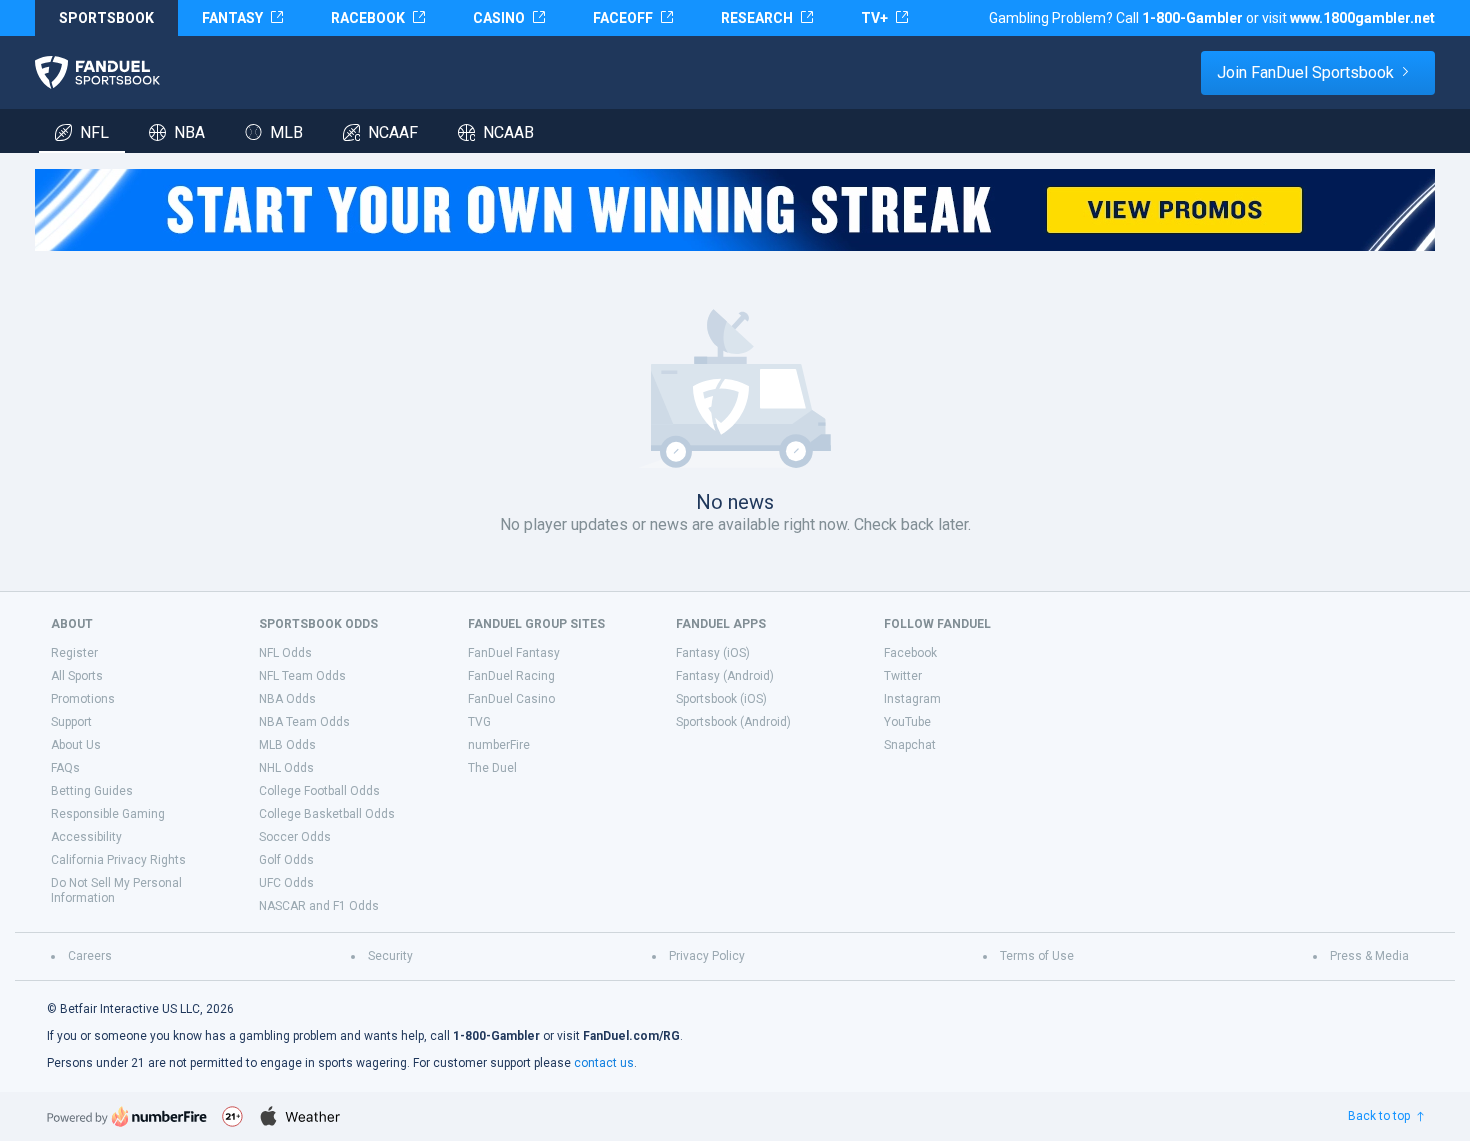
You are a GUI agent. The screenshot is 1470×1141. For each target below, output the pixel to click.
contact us (604, 1063)
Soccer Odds (295, 837)
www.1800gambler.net (1362, 18)
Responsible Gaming (108, 814)
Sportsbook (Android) (733, 722)
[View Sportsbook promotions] (735, 210)
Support (71, 722)
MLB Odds (287, 745)
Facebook (910, 653)
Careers (90, 956)
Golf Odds (286, 860)
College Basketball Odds (327, 814)
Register (74, 653)
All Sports (77, 676)
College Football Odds (319, 791)
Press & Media (1369, 956)
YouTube (907, 722)
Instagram (912, 699)
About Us (76, 745)
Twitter (903, 676)
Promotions (83, 699)
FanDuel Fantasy (514, 653)
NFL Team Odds (302, 676)
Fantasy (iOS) (713, 653)
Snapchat (910, 745)
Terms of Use (1037, 956)
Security (390, 956)
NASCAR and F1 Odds (319, 906)
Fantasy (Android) (725, 676)
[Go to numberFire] (127, 1116)
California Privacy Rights (118, 860)
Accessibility (86, 837)
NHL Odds (286, 768)
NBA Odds (287, 699)
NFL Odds (285, 653)
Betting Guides (92, 791)
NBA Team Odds (304, 722)
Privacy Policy (707, 956)
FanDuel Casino (511, 699)
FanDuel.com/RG (631, 1036)
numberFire (499, 745)
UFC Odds (286, 883)
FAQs (65, 768)
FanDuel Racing (511, 676)
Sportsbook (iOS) (721, 699)
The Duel (492, 768)
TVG (479, 722)
